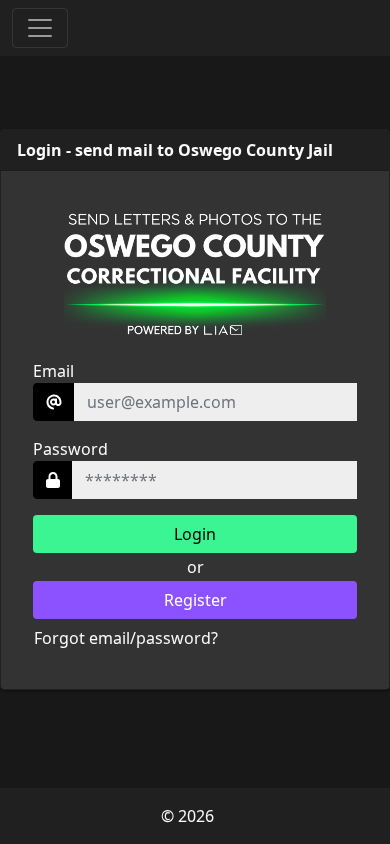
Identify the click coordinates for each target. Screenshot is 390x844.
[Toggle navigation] (40, 28)
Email (53, 371)
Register (195, 600)
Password (70, 449)
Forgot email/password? (126, 638)
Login (195, 534)
